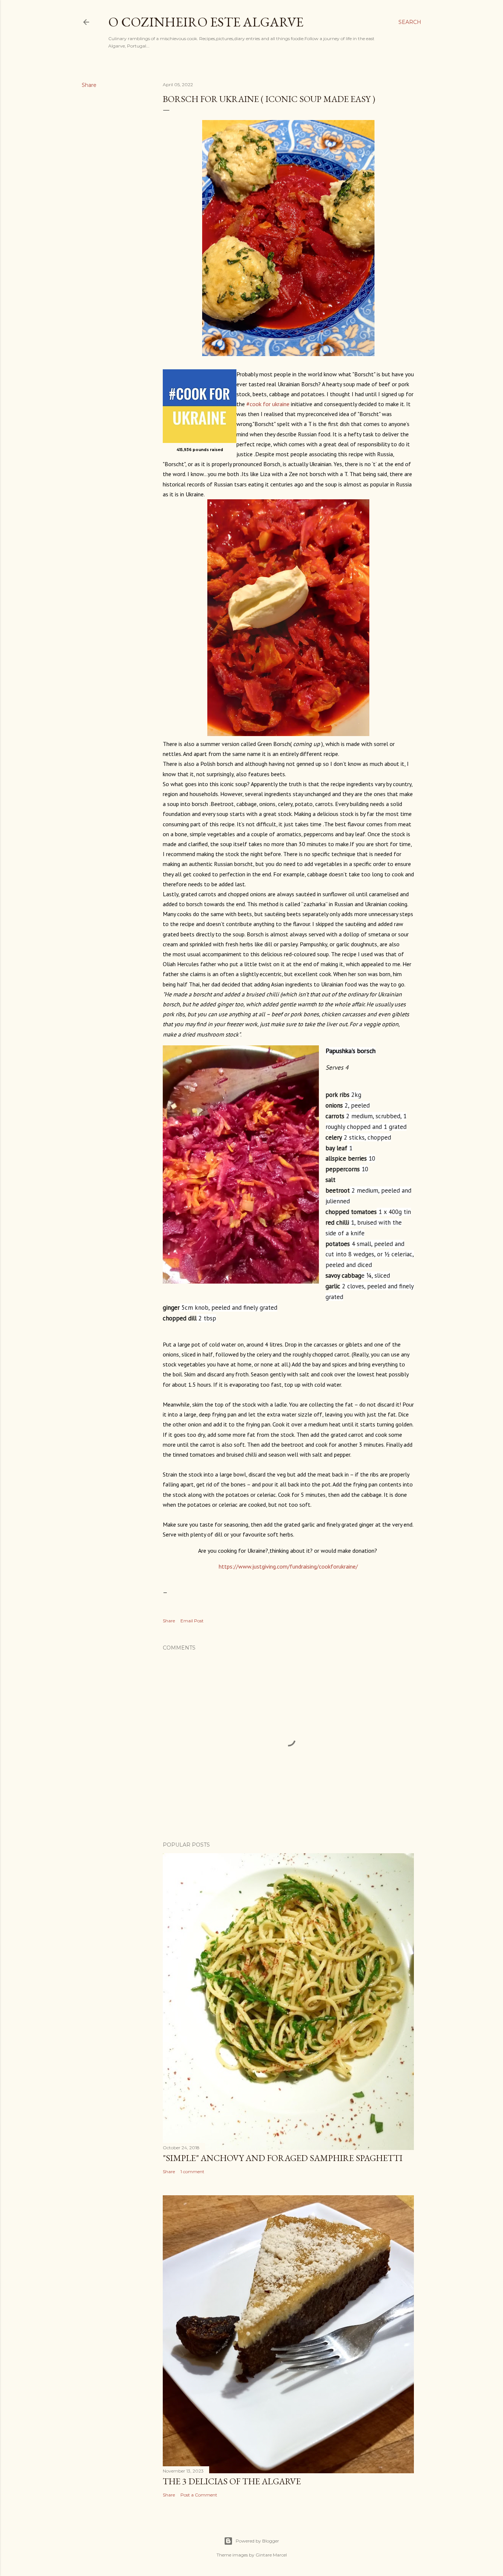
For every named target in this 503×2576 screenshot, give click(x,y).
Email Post (192, 1621)
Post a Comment (199, 2495)
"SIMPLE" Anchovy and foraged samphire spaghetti (283, 2158)
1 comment (192, 2172)
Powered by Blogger (257, 2541)
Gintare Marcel (271, 2555)
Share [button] (89, 85)
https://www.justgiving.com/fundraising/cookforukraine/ (288, 1566)
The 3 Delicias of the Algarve (232, 2481)
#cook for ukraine (268, 404)
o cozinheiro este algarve (206, 22)
